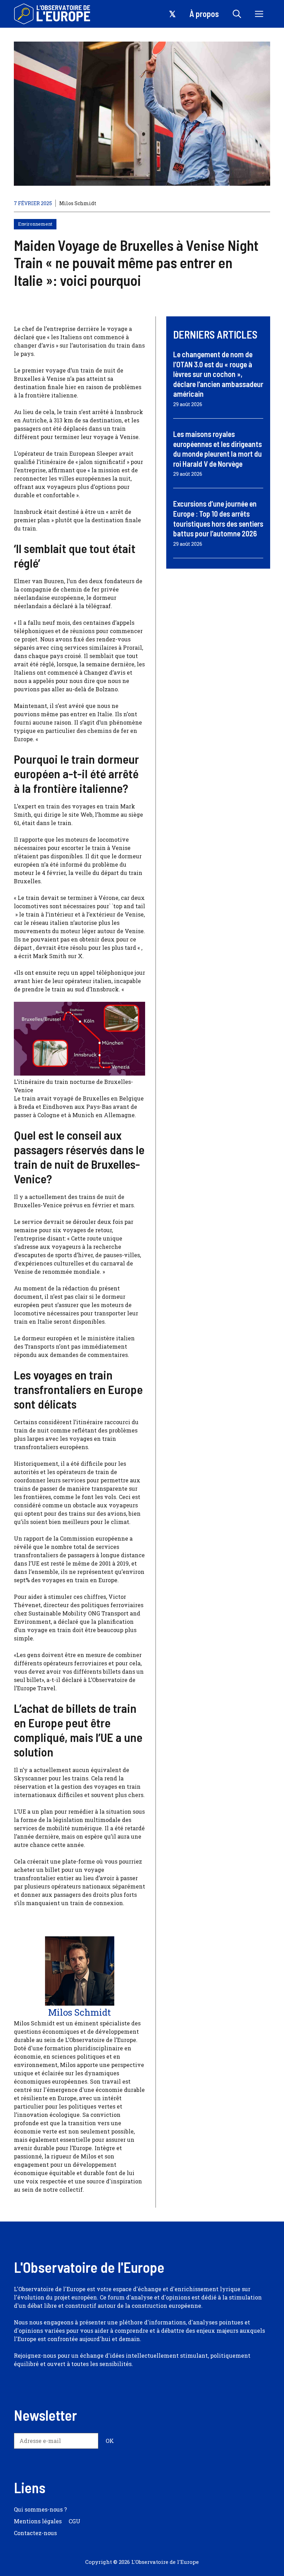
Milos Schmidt (78, 203)
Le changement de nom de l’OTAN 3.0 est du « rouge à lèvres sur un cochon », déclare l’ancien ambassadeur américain (218, 374)
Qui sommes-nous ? (40, 2509)
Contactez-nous (35, 2533)
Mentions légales (38, 2521)
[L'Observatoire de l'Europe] (53, 14)
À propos (204, 14)
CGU (74, 2521)
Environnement (35, 224)
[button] (237, 14)
